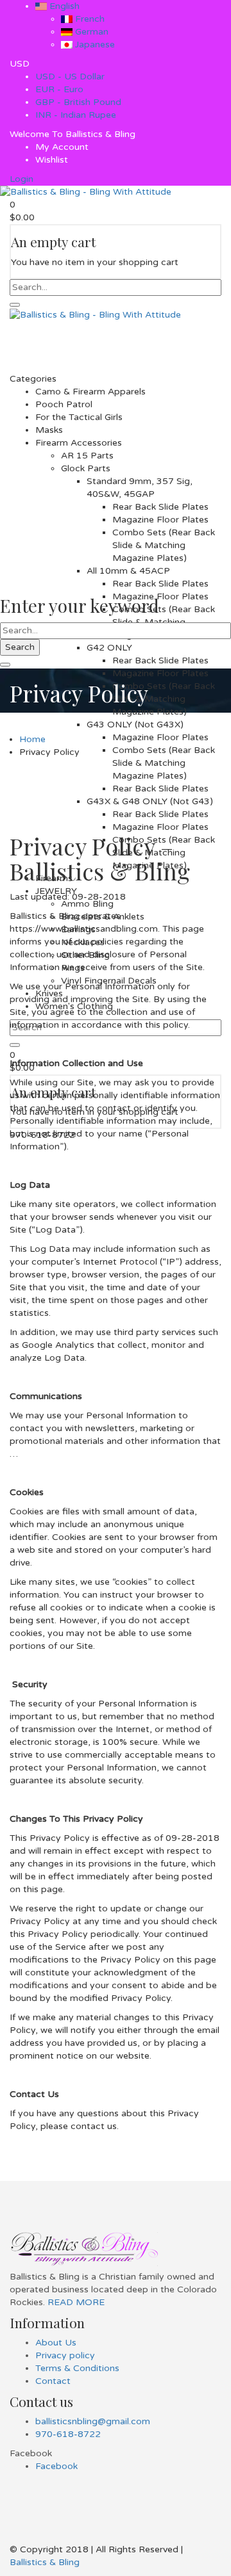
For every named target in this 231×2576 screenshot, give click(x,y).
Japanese (94, 45)
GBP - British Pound (78, 102)
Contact (53, 2381)
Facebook (56, 2466)
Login (21, 179)
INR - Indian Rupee (76, 115)
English (63, 6)
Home (32, 739)
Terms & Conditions (77, 2368)
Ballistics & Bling (45, 2562)
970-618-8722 (68, 2434)
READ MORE (75, 2302)
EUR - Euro (59, 89)
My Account (62, 147)
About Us (56, 2343)
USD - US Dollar (70, 77)
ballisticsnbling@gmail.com (93, 2421)
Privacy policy (65, 2355)
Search (20, 647)
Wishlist (52, 160)
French (89, 19)
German (90, 32)
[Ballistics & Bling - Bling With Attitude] (86, 192)
